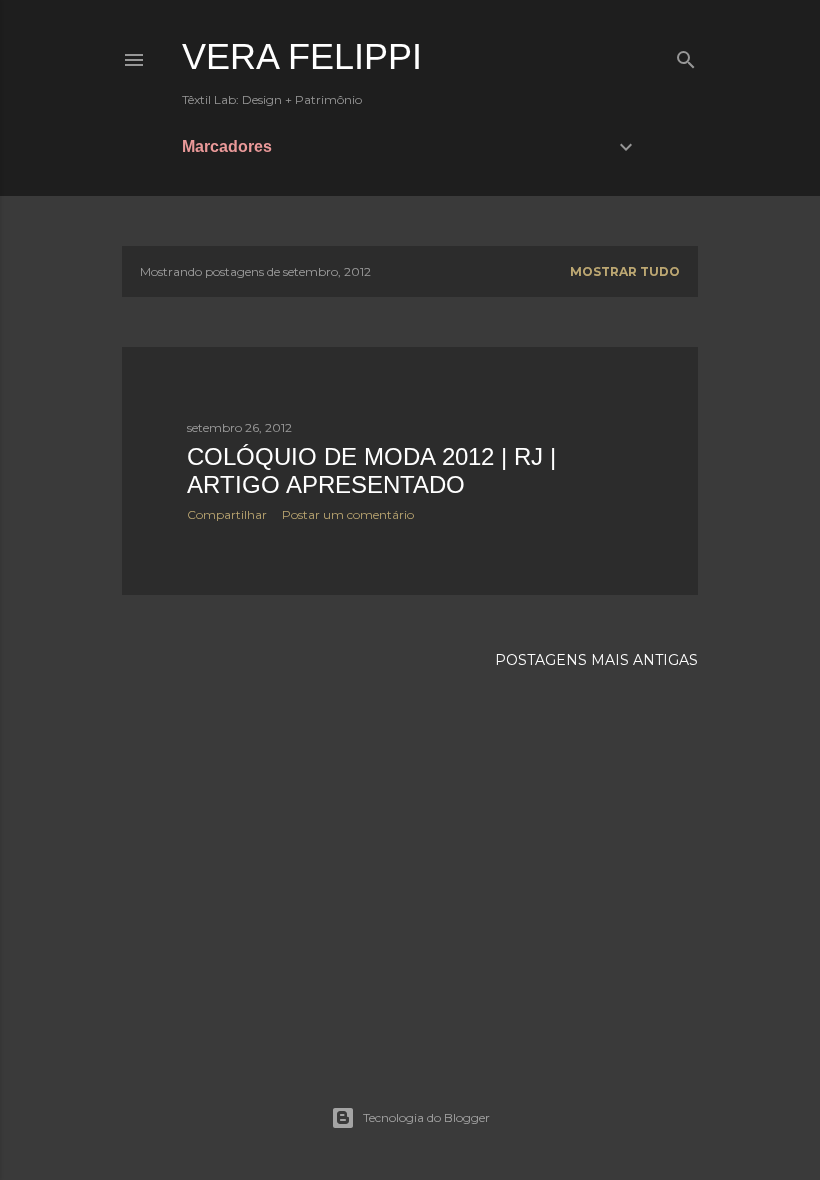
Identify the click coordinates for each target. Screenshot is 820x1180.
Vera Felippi (302, 56)
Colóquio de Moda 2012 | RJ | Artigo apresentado (371, 470)
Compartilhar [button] (227, 514)
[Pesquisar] (686, 55)
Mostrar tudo (625, 271)
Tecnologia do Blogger (426, 1117)
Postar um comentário (348, 514)
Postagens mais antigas (596, 660)
